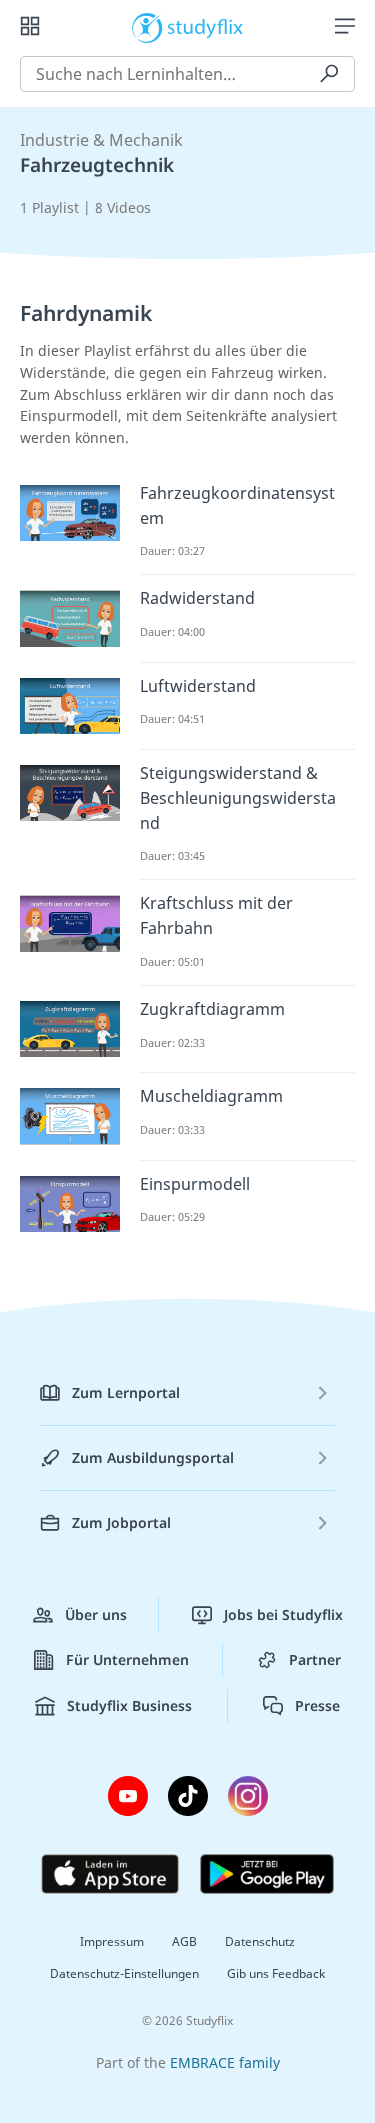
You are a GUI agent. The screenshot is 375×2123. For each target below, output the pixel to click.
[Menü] (345, 26)
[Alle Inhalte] (30, 26)
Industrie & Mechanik (101, 140)
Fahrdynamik (86, 313)
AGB (184, 1941)
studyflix (205, 26)
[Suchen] (329, 74)
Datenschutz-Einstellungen (124, 1973)
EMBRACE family (225, 2062)
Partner (315, 1659)
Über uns (96, 1614)
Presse (317, 1705)
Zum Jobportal (121, 1522)
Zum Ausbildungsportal (153, 1457)
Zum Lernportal (126, 1392)
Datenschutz (260, 1941)
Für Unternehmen (127, 1659)
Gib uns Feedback (276, 1973)
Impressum (112, 1941)
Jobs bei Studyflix (283, 1614)
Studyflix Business (129, 1705)
